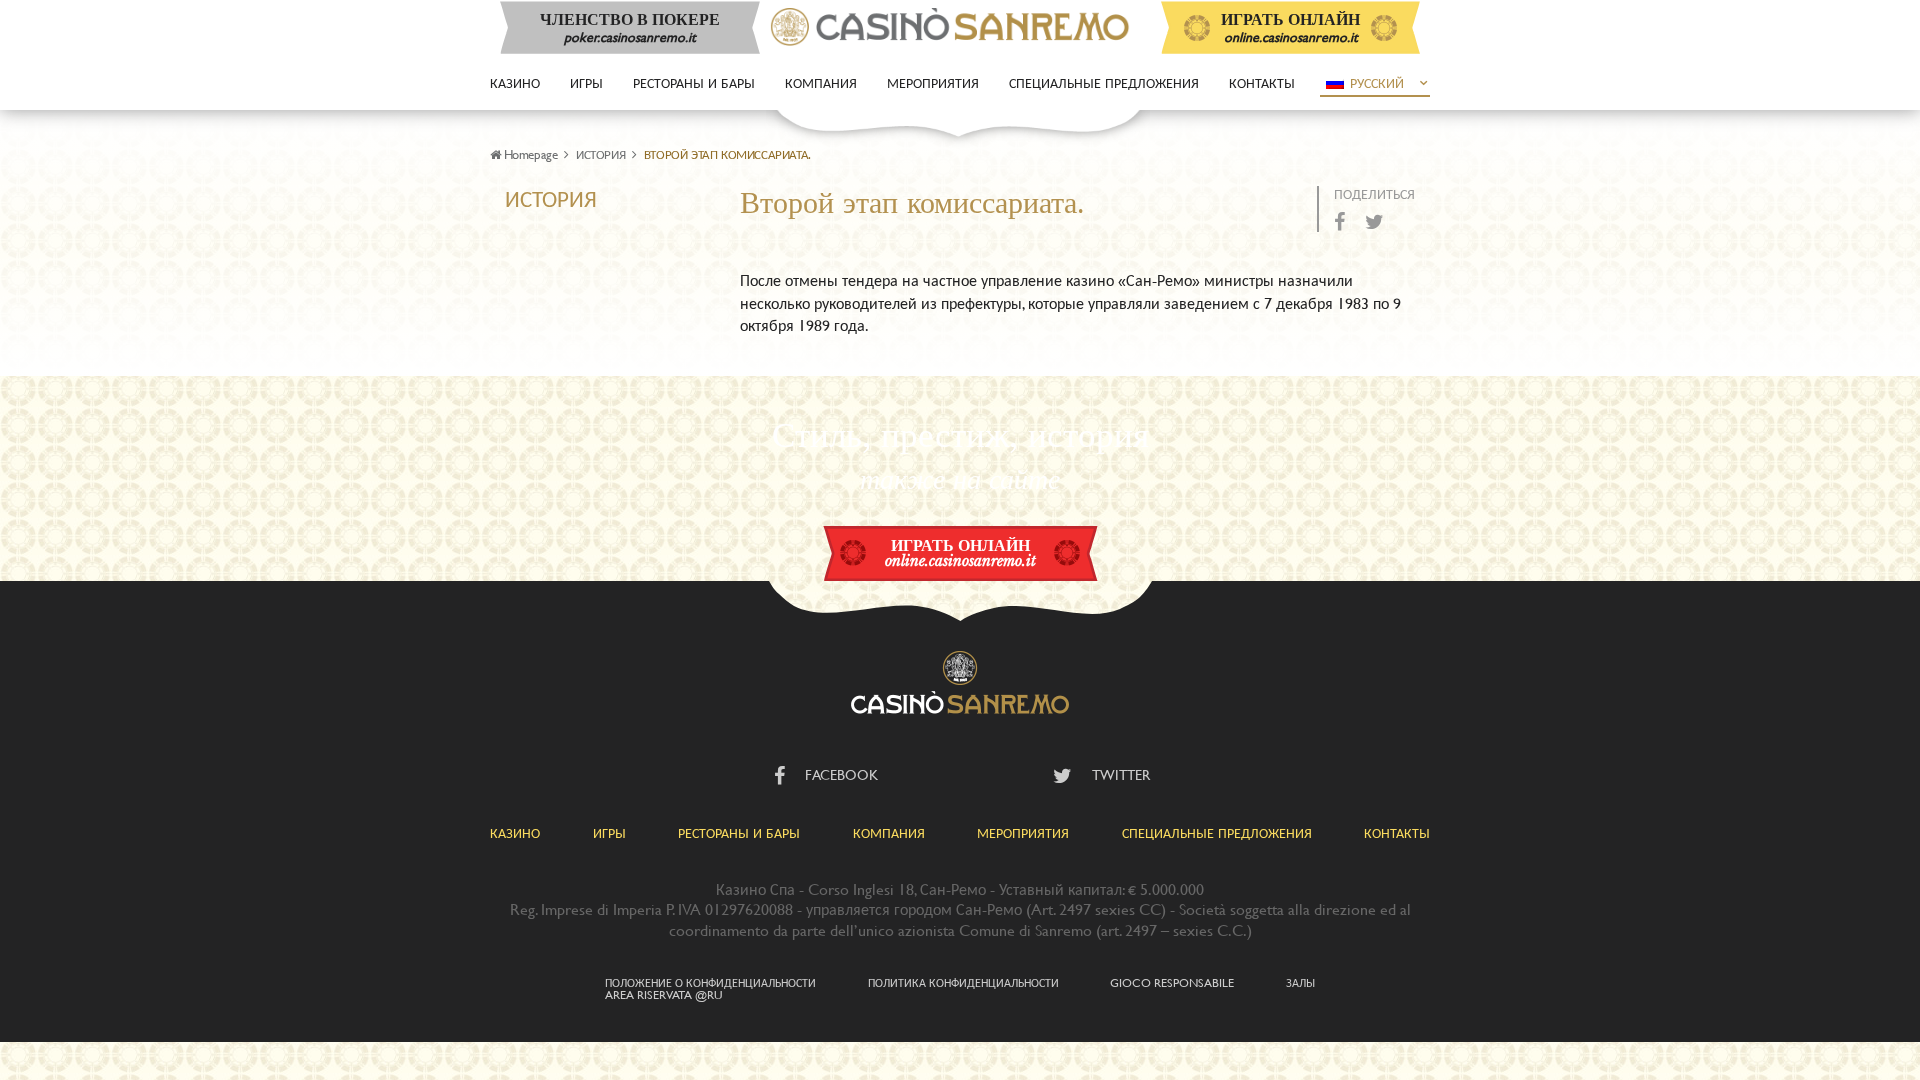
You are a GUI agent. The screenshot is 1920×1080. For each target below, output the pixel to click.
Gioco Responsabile (1172, 982)
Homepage (530, 154)
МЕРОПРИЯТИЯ (1023, 832)
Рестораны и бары (694, 82)
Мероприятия (933, 82)
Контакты (1262, 82)
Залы (1300, 982)
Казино (515, 82)
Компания (821, 82)
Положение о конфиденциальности (710, 982)
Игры (586, 82)
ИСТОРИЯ (600, 154)
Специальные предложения (1104, 82)
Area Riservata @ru (664, 994)
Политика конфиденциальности (963, 982)
